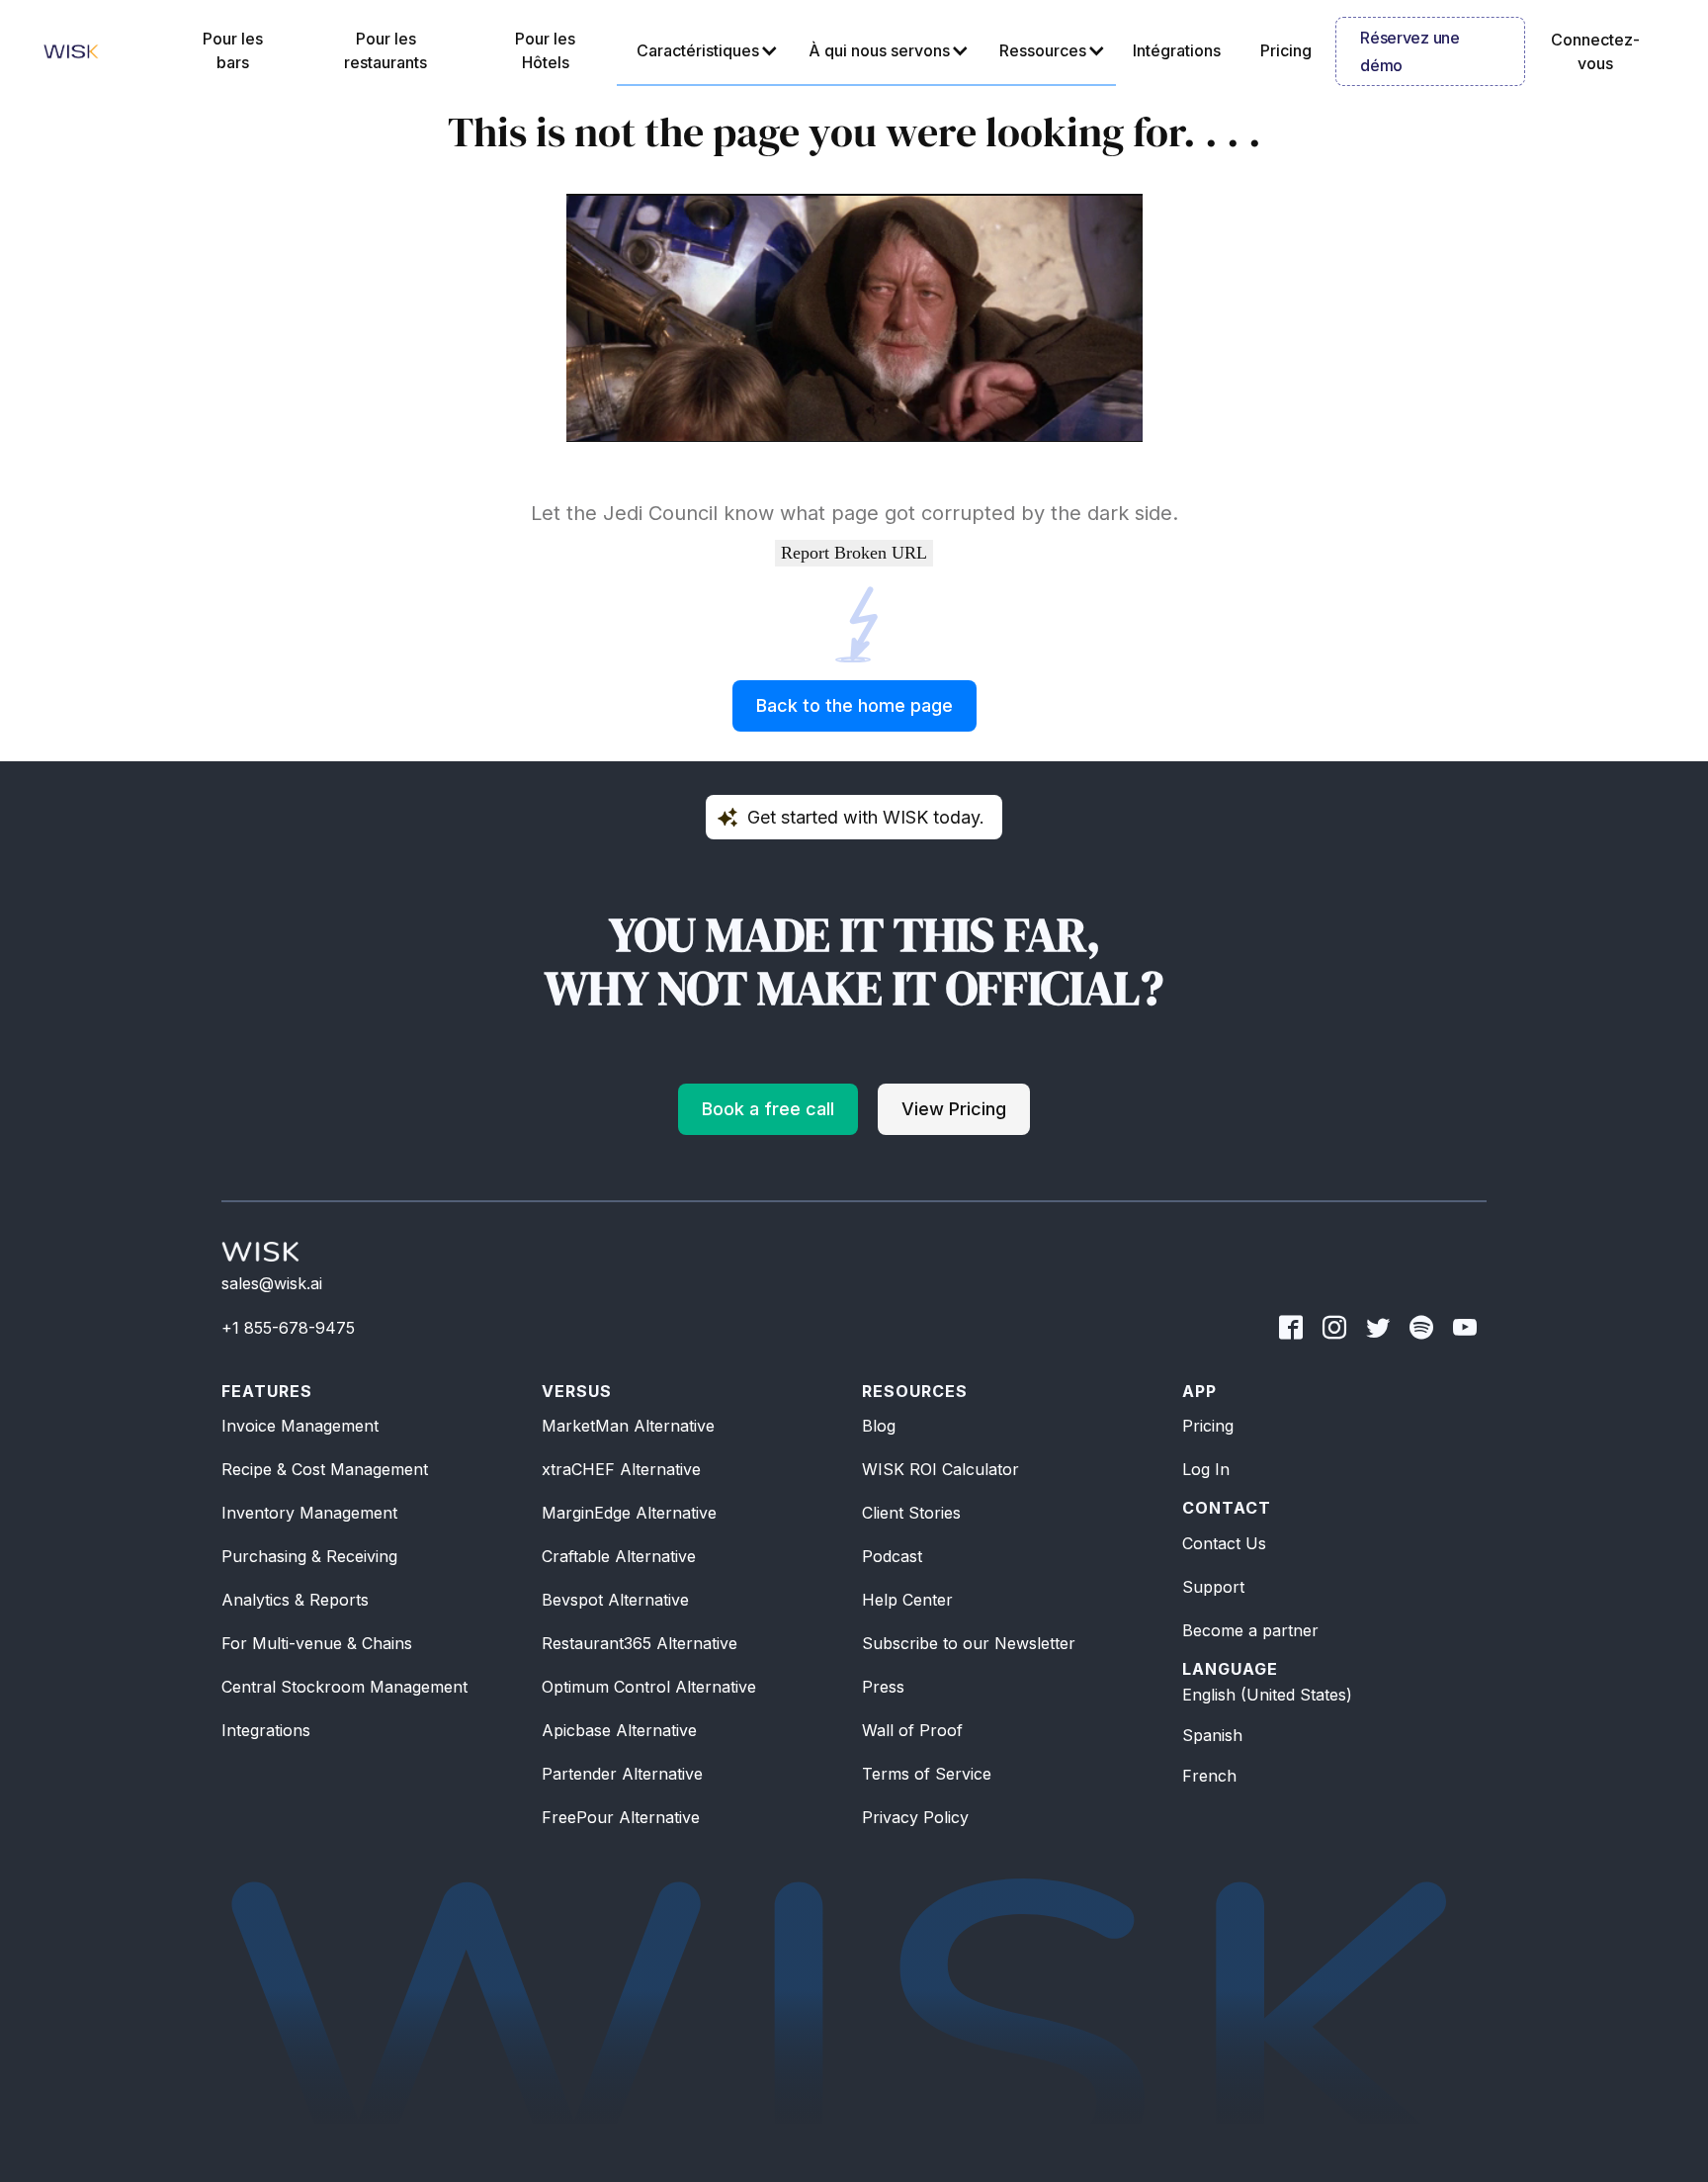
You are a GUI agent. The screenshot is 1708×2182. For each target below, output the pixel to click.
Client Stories (911, 1513)
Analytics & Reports (295, 1600)
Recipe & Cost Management (325, 1469)
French (1209, 1776)
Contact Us (1224, 1543)
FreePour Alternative (621, 1817)
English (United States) (1267, 1695)
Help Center (907, 1600)
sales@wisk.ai (272, 1283)
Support (1213, 1587)
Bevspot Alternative (615, 1600)
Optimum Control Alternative (649, 1687)
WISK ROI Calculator (940, 1469)
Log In (1206, 1469)
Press (883, 1687)
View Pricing (954, 1109)
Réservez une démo (1409, 51)
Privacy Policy (915, 1817)
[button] (703, 51)
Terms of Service (927, 1774)
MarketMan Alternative (628, 1426)
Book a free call (768, 1109)
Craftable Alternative (619, 1556)
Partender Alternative (622, 1774)
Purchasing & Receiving (309, 1556)
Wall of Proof (912, 1730)
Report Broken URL (854, 553)
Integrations (266, 1730)
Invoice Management (300, 1426)
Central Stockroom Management (344, 1687)
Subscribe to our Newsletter (969, 1643)
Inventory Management (309, 1513)
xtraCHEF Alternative (621, 1469)
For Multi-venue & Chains (317, 1643)
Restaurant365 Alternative (640, 1643)
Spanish (1212, 1735)
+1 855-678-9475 (288, 1328)
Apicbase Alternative (619, 1730)
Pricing (1208, 1426)
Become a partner (1250, 1630)
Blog (879, 1426)
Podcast (892, 1556)
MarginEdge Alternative (629, 1513)
